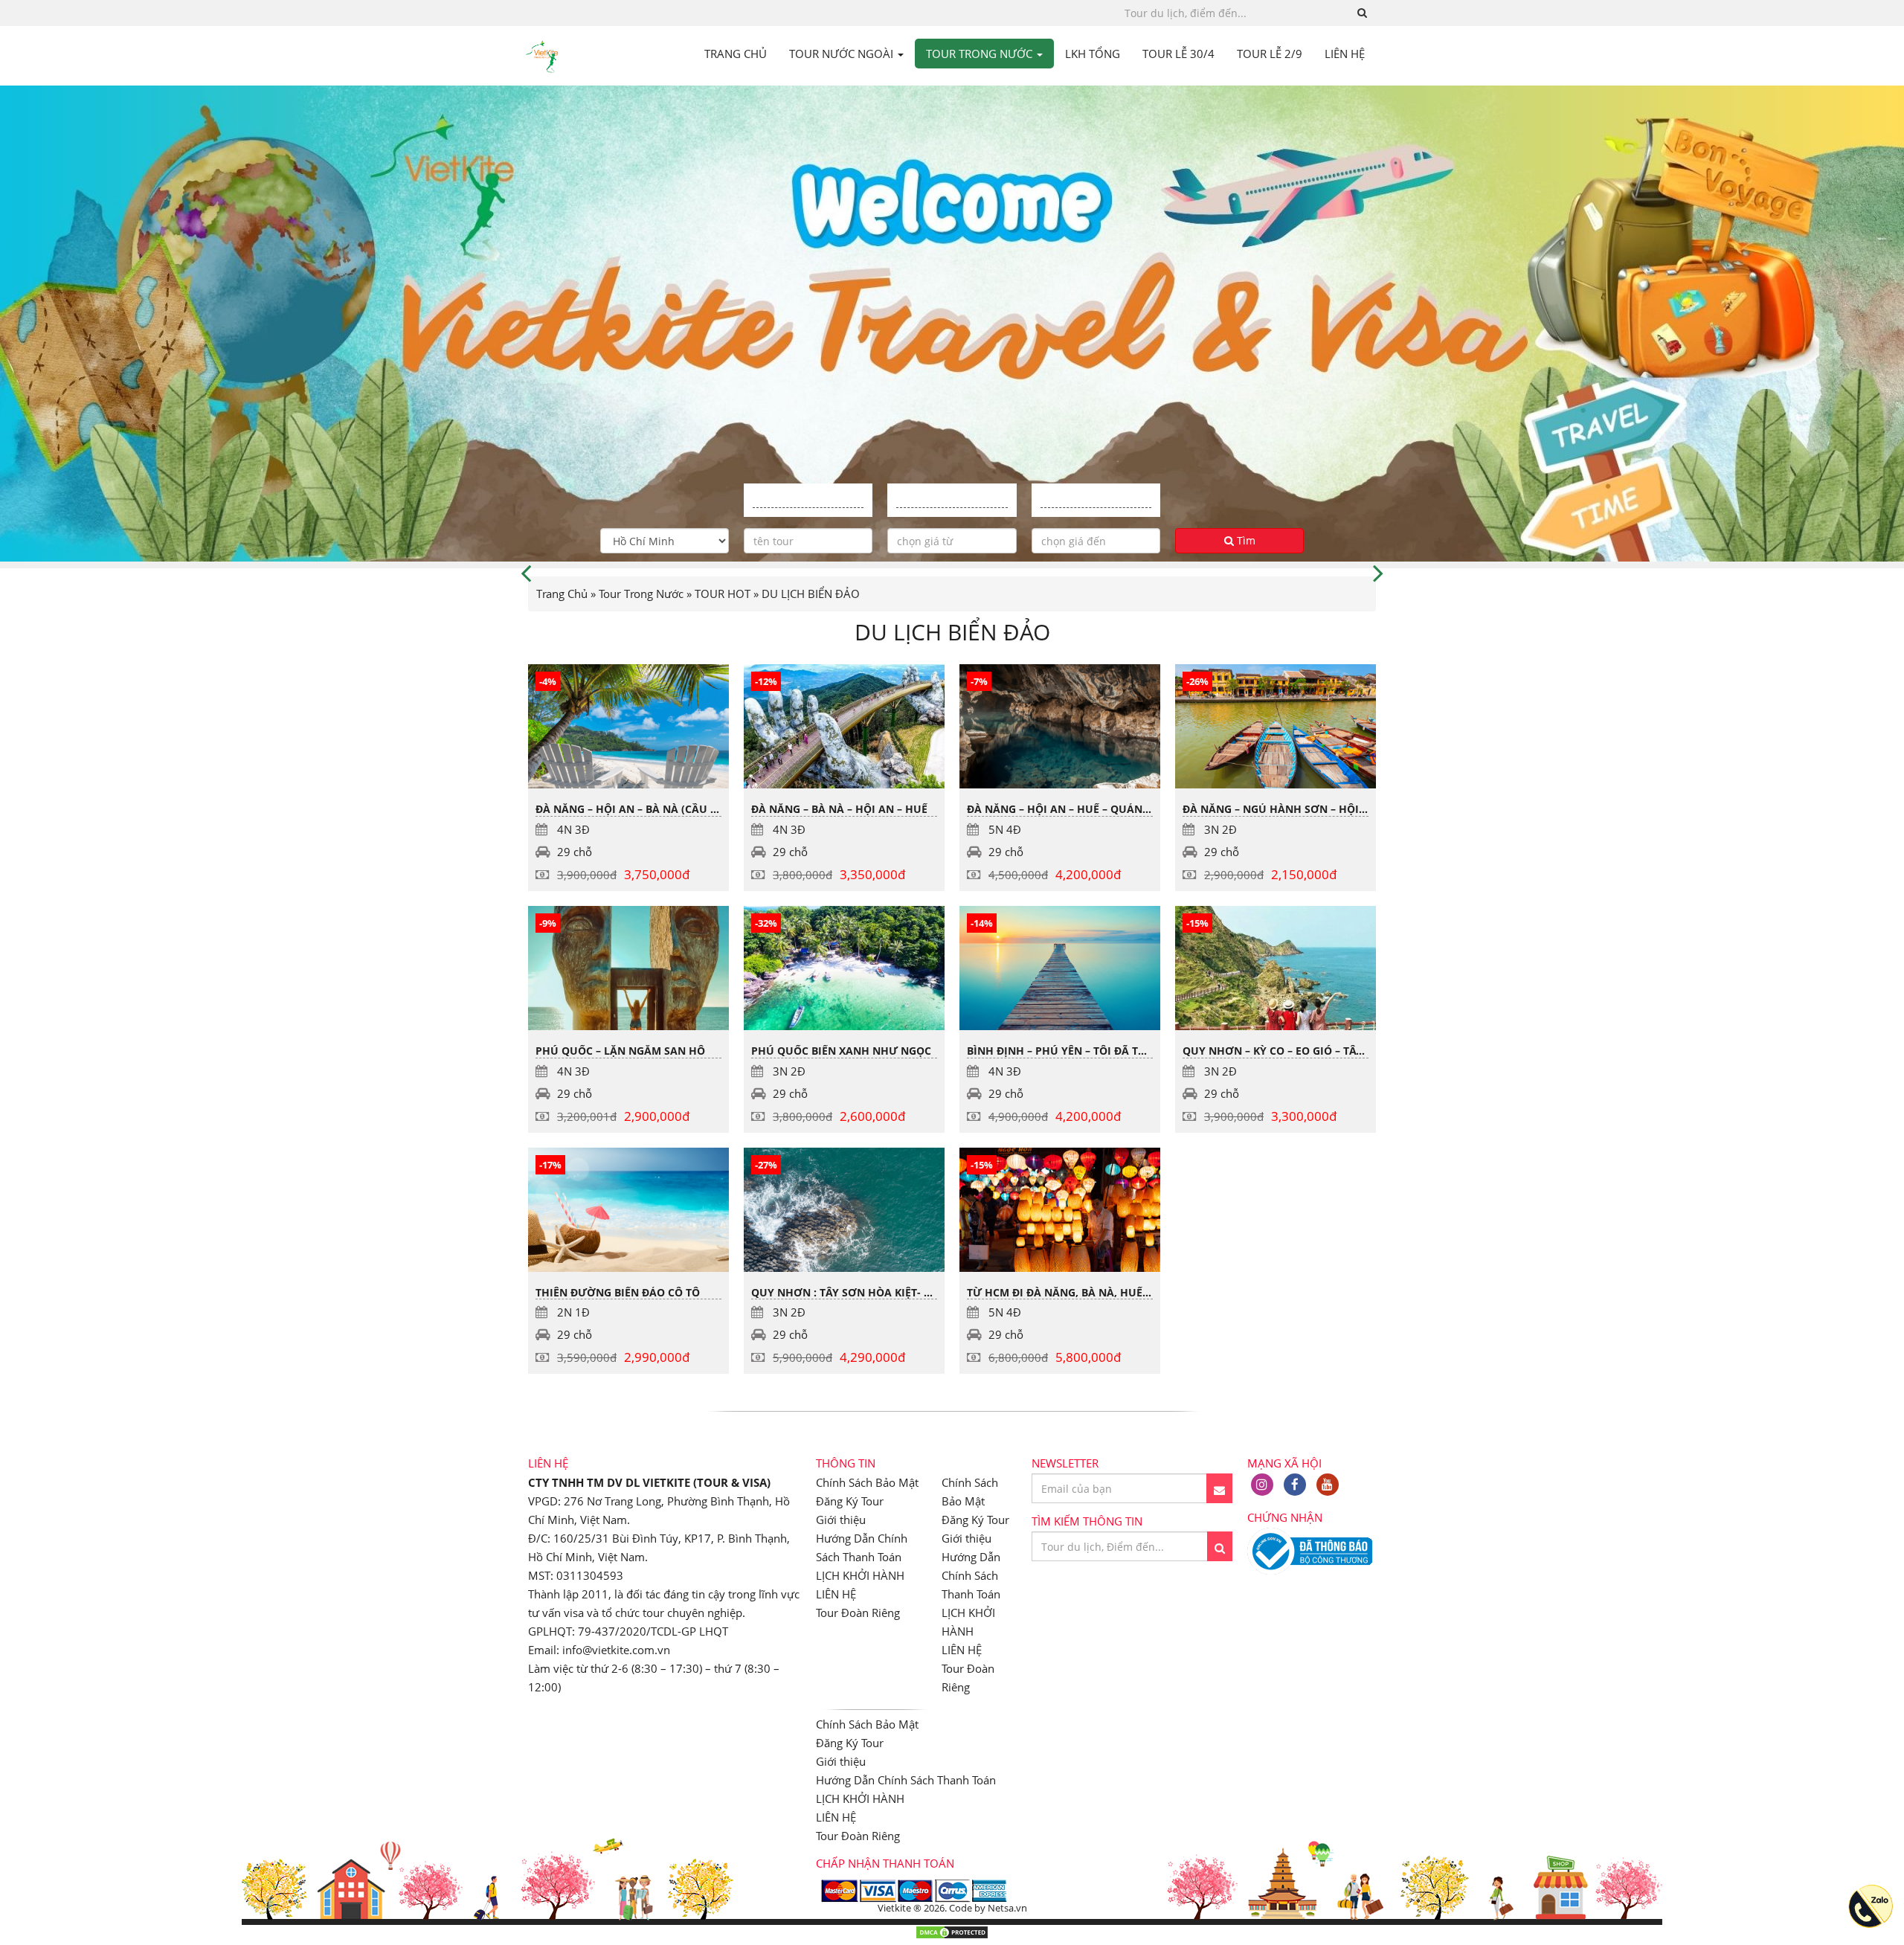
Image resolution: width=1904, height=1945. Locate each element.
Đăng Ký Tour (850, 1501)
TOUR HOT (723, 594)
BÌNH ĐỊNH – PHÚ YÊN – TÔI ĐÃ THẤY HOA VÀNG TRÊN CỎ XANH (1134, 1051)
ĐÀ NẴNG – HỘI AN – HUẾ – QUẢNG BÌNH (1073, 809)
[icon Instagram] (1262, 1485)
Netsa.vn (1007, 1908)
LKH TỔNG (1093, 54)
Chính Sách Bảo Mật (867, 1482)
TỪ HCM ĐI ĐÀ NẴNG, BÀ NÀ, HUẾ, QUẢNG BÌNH (1092, 1292)
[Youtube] (1328, 1485)
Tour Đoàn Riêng (858, 1613)
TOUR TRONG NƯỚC (981, 54)
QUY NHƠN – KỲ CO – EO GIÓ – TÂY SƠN (1286, 1051)
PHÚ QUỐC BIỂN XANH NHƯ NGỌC (841, 1051)
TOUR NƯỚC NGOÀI (843, 54)
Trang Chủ (562, 594)
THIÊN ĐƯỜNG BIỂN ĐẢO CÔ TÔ (618, 1292)
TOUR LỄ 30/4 (1178, 54)
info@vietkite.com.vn (616, 1650)
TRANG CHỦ (736, 54)
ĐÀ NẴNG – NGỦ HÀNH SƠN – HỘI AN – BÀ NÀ (1302, 809)
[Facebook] (1295, 1485)
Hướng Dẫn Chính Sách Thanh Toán (971, 1575)
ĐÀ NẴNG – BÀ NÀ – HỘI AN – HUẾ (839, 809)
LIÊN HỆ (1345, 54)
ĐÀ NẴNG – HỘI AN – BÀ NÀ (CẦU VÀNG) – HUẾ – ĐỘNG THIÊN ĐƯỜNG (717, 809)
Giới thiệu (841, 1520)
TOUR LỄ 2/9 (1270, 54)
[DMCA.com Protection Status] (952, 1935)
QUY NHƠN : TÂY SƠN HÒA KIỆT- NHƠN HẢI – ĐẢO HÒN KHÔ (909, 1292)
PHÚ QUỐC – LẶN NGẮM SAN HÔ (620, 1051)
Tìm (1245, 540)
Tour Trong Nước (641, 594)
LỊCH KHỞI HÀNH (860, 1575)
